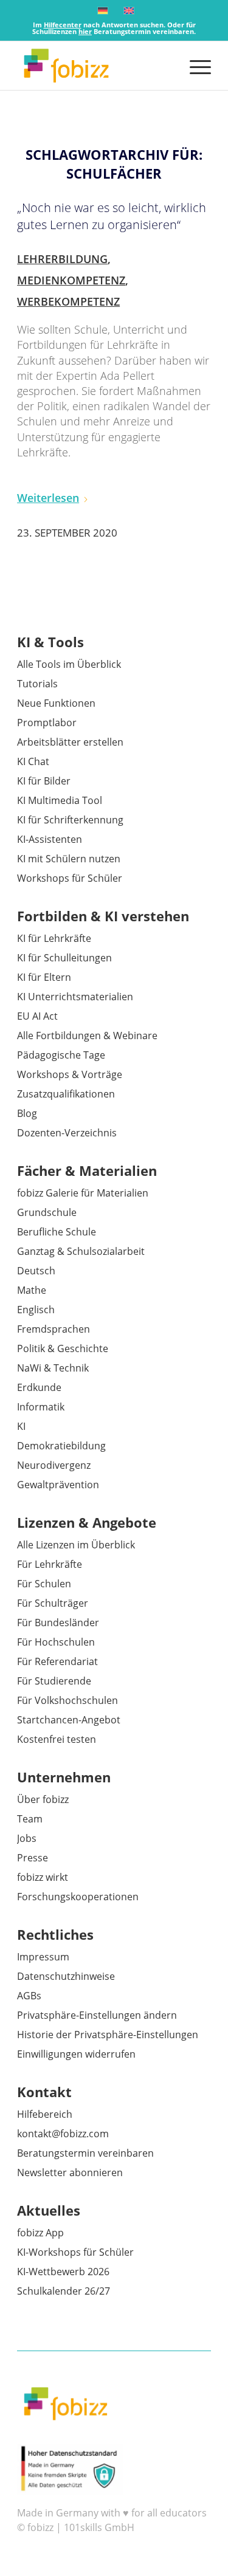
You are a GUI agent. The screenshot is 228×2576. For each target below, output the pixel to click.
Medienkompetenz (71, 280)
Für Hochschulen (56, 1642)
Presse (33, 1858)
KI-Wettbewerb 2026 (63, 2272)
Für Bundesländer (58, 1623)
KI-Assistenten (50, 839)
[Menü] (194, 66)
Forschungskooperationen (78, 1897)
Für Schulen (44, 1584)
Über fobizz (43, 1799)
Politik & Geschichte (63, 1348)
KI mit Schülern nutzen (69, 859)
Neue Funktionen (56, 703)
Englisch (36, 1310)
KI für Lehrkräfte (54, 938)
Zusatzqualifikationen (66, 1094)
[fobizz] (95, 66)
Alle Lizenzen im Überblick (76, 1545)
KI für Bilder (44, 781)
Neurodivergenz (54, 1465)
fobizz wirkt (43, 1877)
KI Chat (33, 761)
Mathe (32, 1290)
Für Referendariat (57, 1661)
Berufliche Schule (57, 1232)
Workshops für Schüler (70, 878)
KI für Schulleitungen (64, 958)
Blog (27, 1113)
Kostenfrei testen (57, 1739)
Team (30, 1819)
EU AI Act (37, 1016)
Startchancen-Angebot (69, 1720)
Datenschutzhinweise (66, 1976)
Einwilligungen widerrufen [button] (76, 2054)
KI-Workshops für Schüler (75, 2252)
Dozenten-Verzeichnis (67, 1133)
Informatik (41, 1407)
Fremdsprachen (54, 1329)
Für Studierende (54, 1681)
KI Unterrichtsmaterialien (75, 997)
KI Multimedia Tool (60, 800)
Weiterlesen (48, 498)
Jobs (27, 1838)
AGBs (29, 1996)
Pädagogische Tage (61, 1055)
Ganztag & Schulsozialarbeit (81, 1251)
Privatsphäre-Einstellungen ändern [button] (97, 2015)
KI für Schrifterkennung (70, 820)
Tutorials (37, 684)
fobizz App (40, 2233)
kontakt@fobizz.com (63, 2134)
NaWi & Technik (53, 1368)
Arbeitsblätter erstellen (70, 742)
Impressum (43, 1957)
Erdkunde (39, 1387)
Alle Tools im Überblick (69, 664)
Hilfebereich (45, 2114)
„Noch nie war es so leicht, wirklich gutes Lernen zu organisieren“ (112, 216)
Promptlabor (47, 723)
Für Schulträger (53, 1603)
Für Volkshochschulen (67, 1700)
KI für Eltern (44, 977)
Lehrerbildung (62, 259)
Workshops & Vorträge (70, 1074)
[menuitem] (194, 66)
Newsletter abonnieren (70, 2172)
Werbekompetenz (68, 301)
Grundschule (47, 1212)
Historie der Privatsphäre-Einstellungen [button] (108, 2035)
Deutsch (36, 1271)
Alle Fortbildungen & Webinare (87, 1036)
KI (21, 1426)
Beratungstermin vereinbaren (85, 2153)
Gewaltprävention (58, 1485)
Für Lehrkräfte (50, 1564)
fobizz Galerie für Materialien (83, 1193)
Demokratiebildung (61, 1446)
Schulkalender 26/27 (64, 2291)
